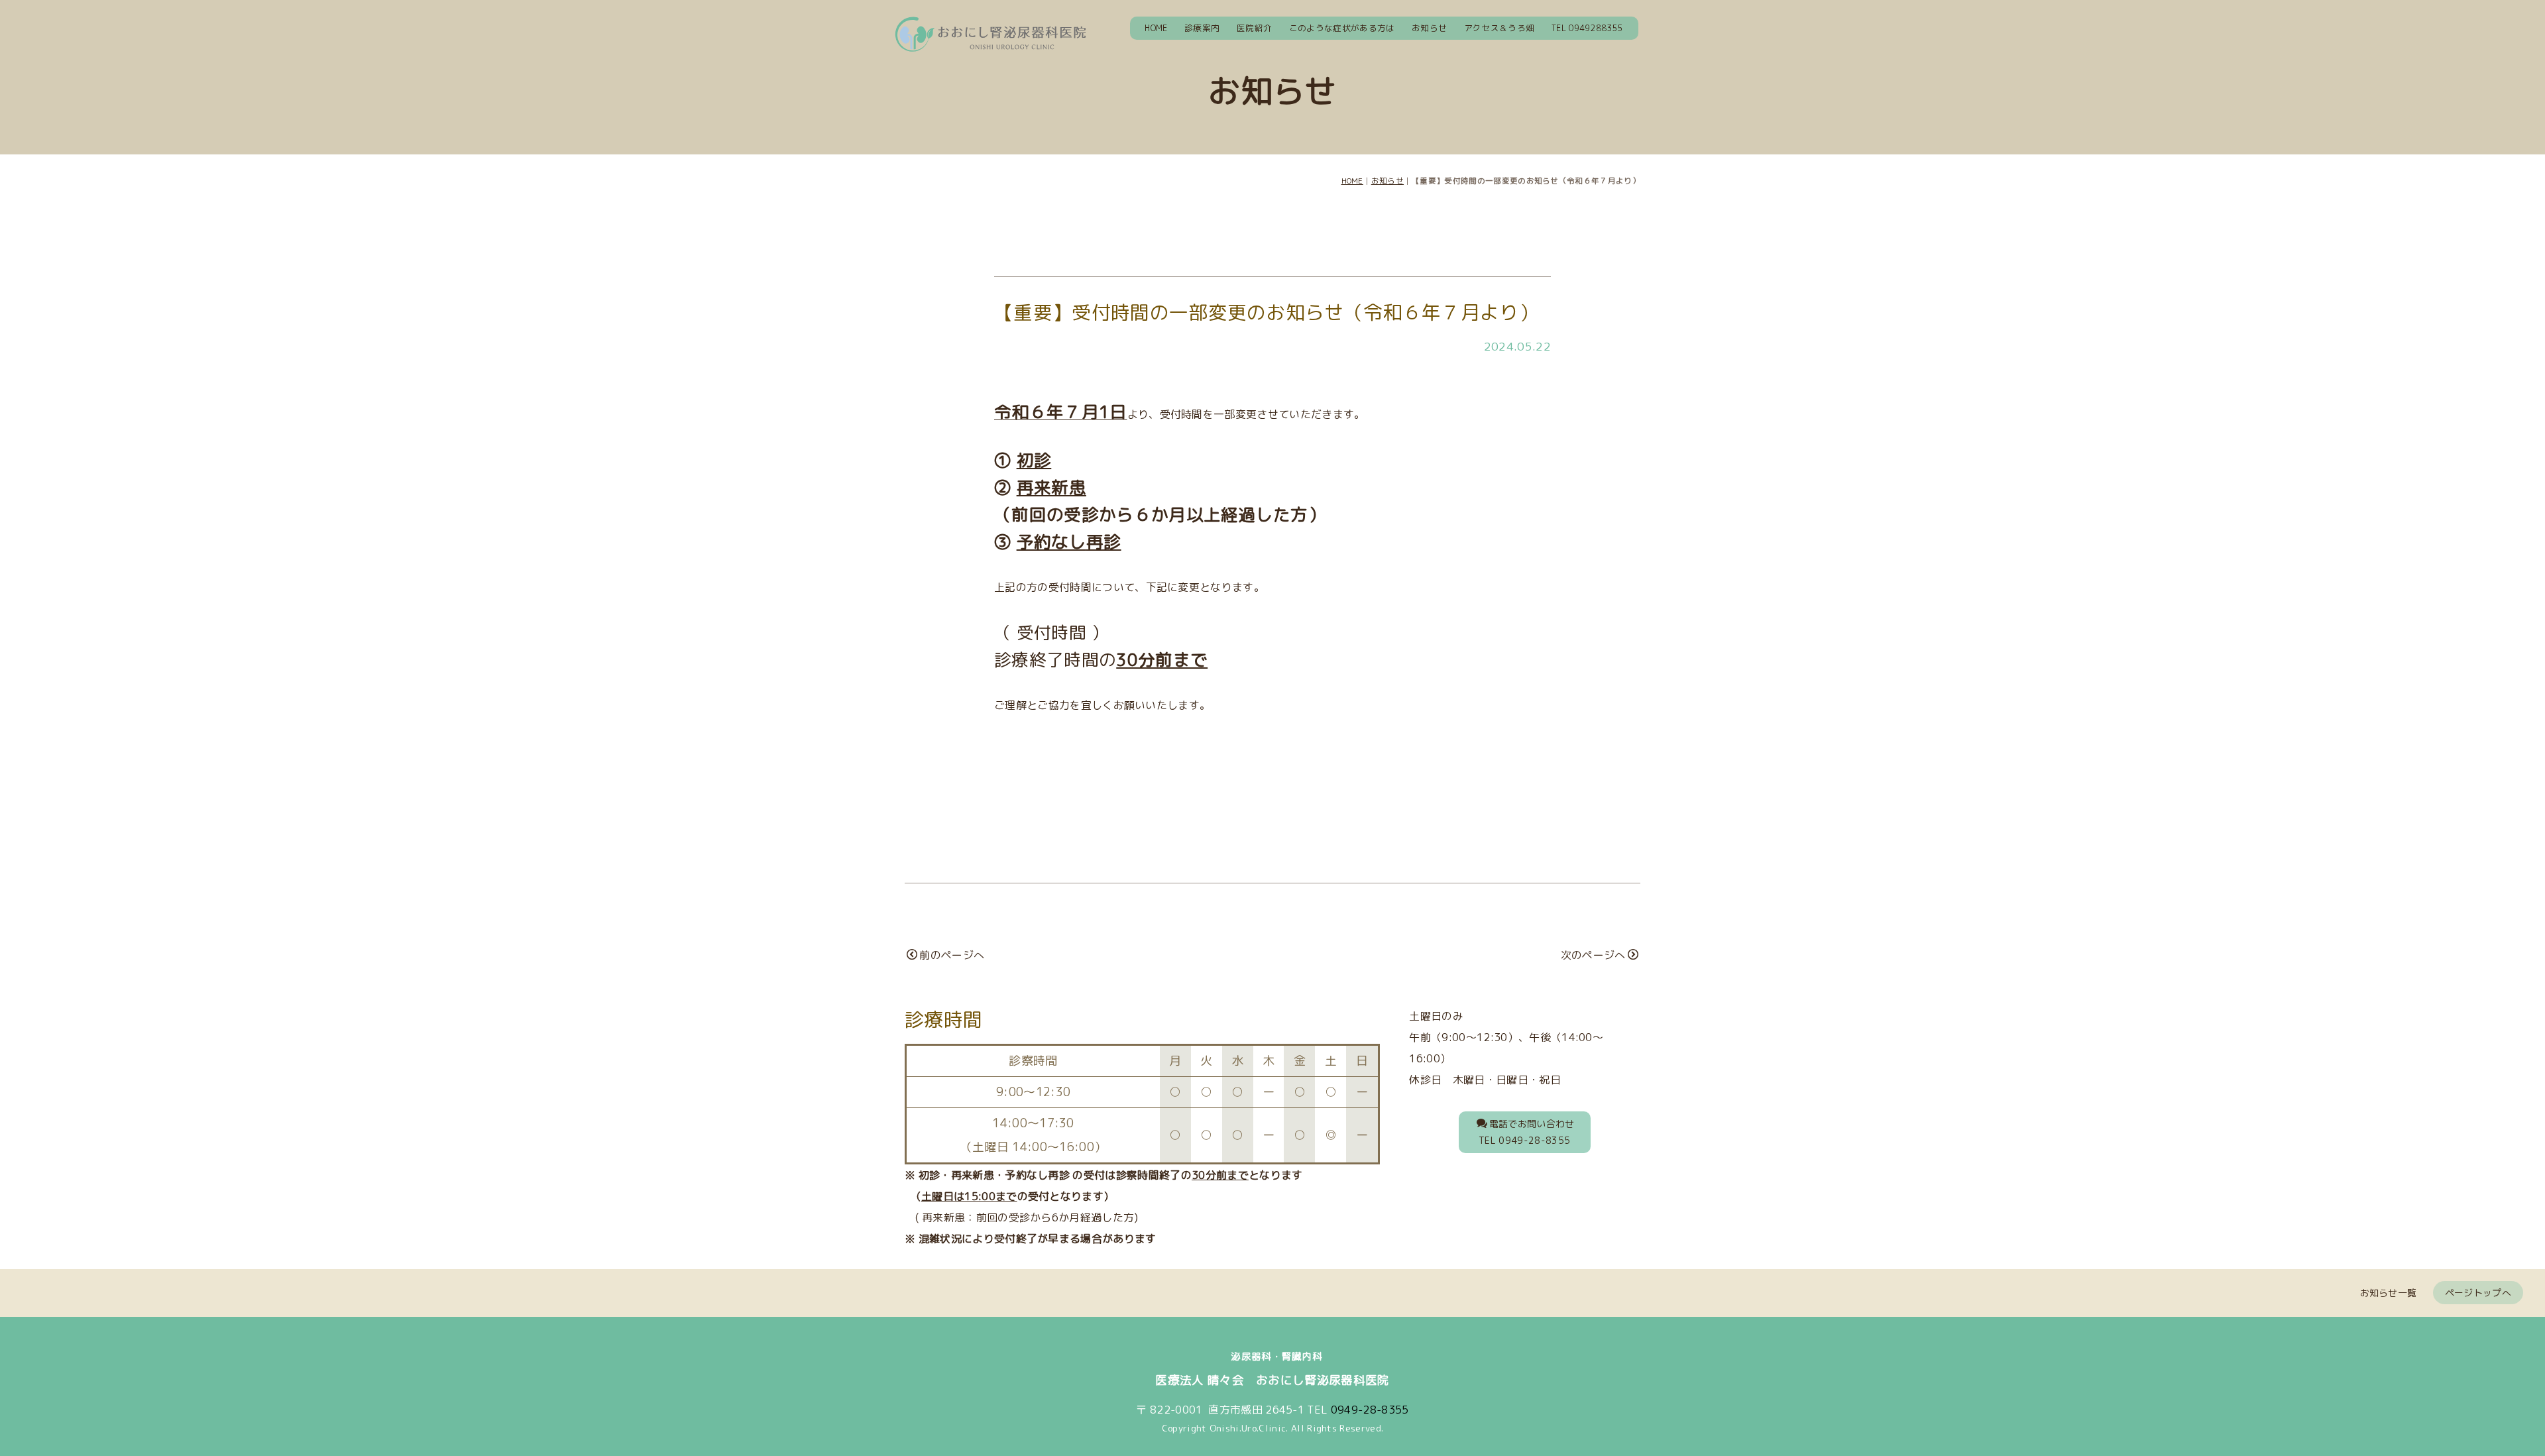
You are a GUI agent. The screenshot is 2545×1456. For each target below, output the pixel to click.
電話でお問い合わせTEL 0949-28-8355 (1527, 1132)
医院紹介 (1254, 28)
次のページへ (1593, 955)
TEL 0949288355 (1587, 28)
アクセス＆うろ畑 (1499, 28)
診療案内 (1202, 28)
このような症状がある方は (1342, 28)
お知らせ (1429, 28)
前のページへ (952, 955)
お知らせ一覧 (2389, 1293)
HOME (1156, 28)
